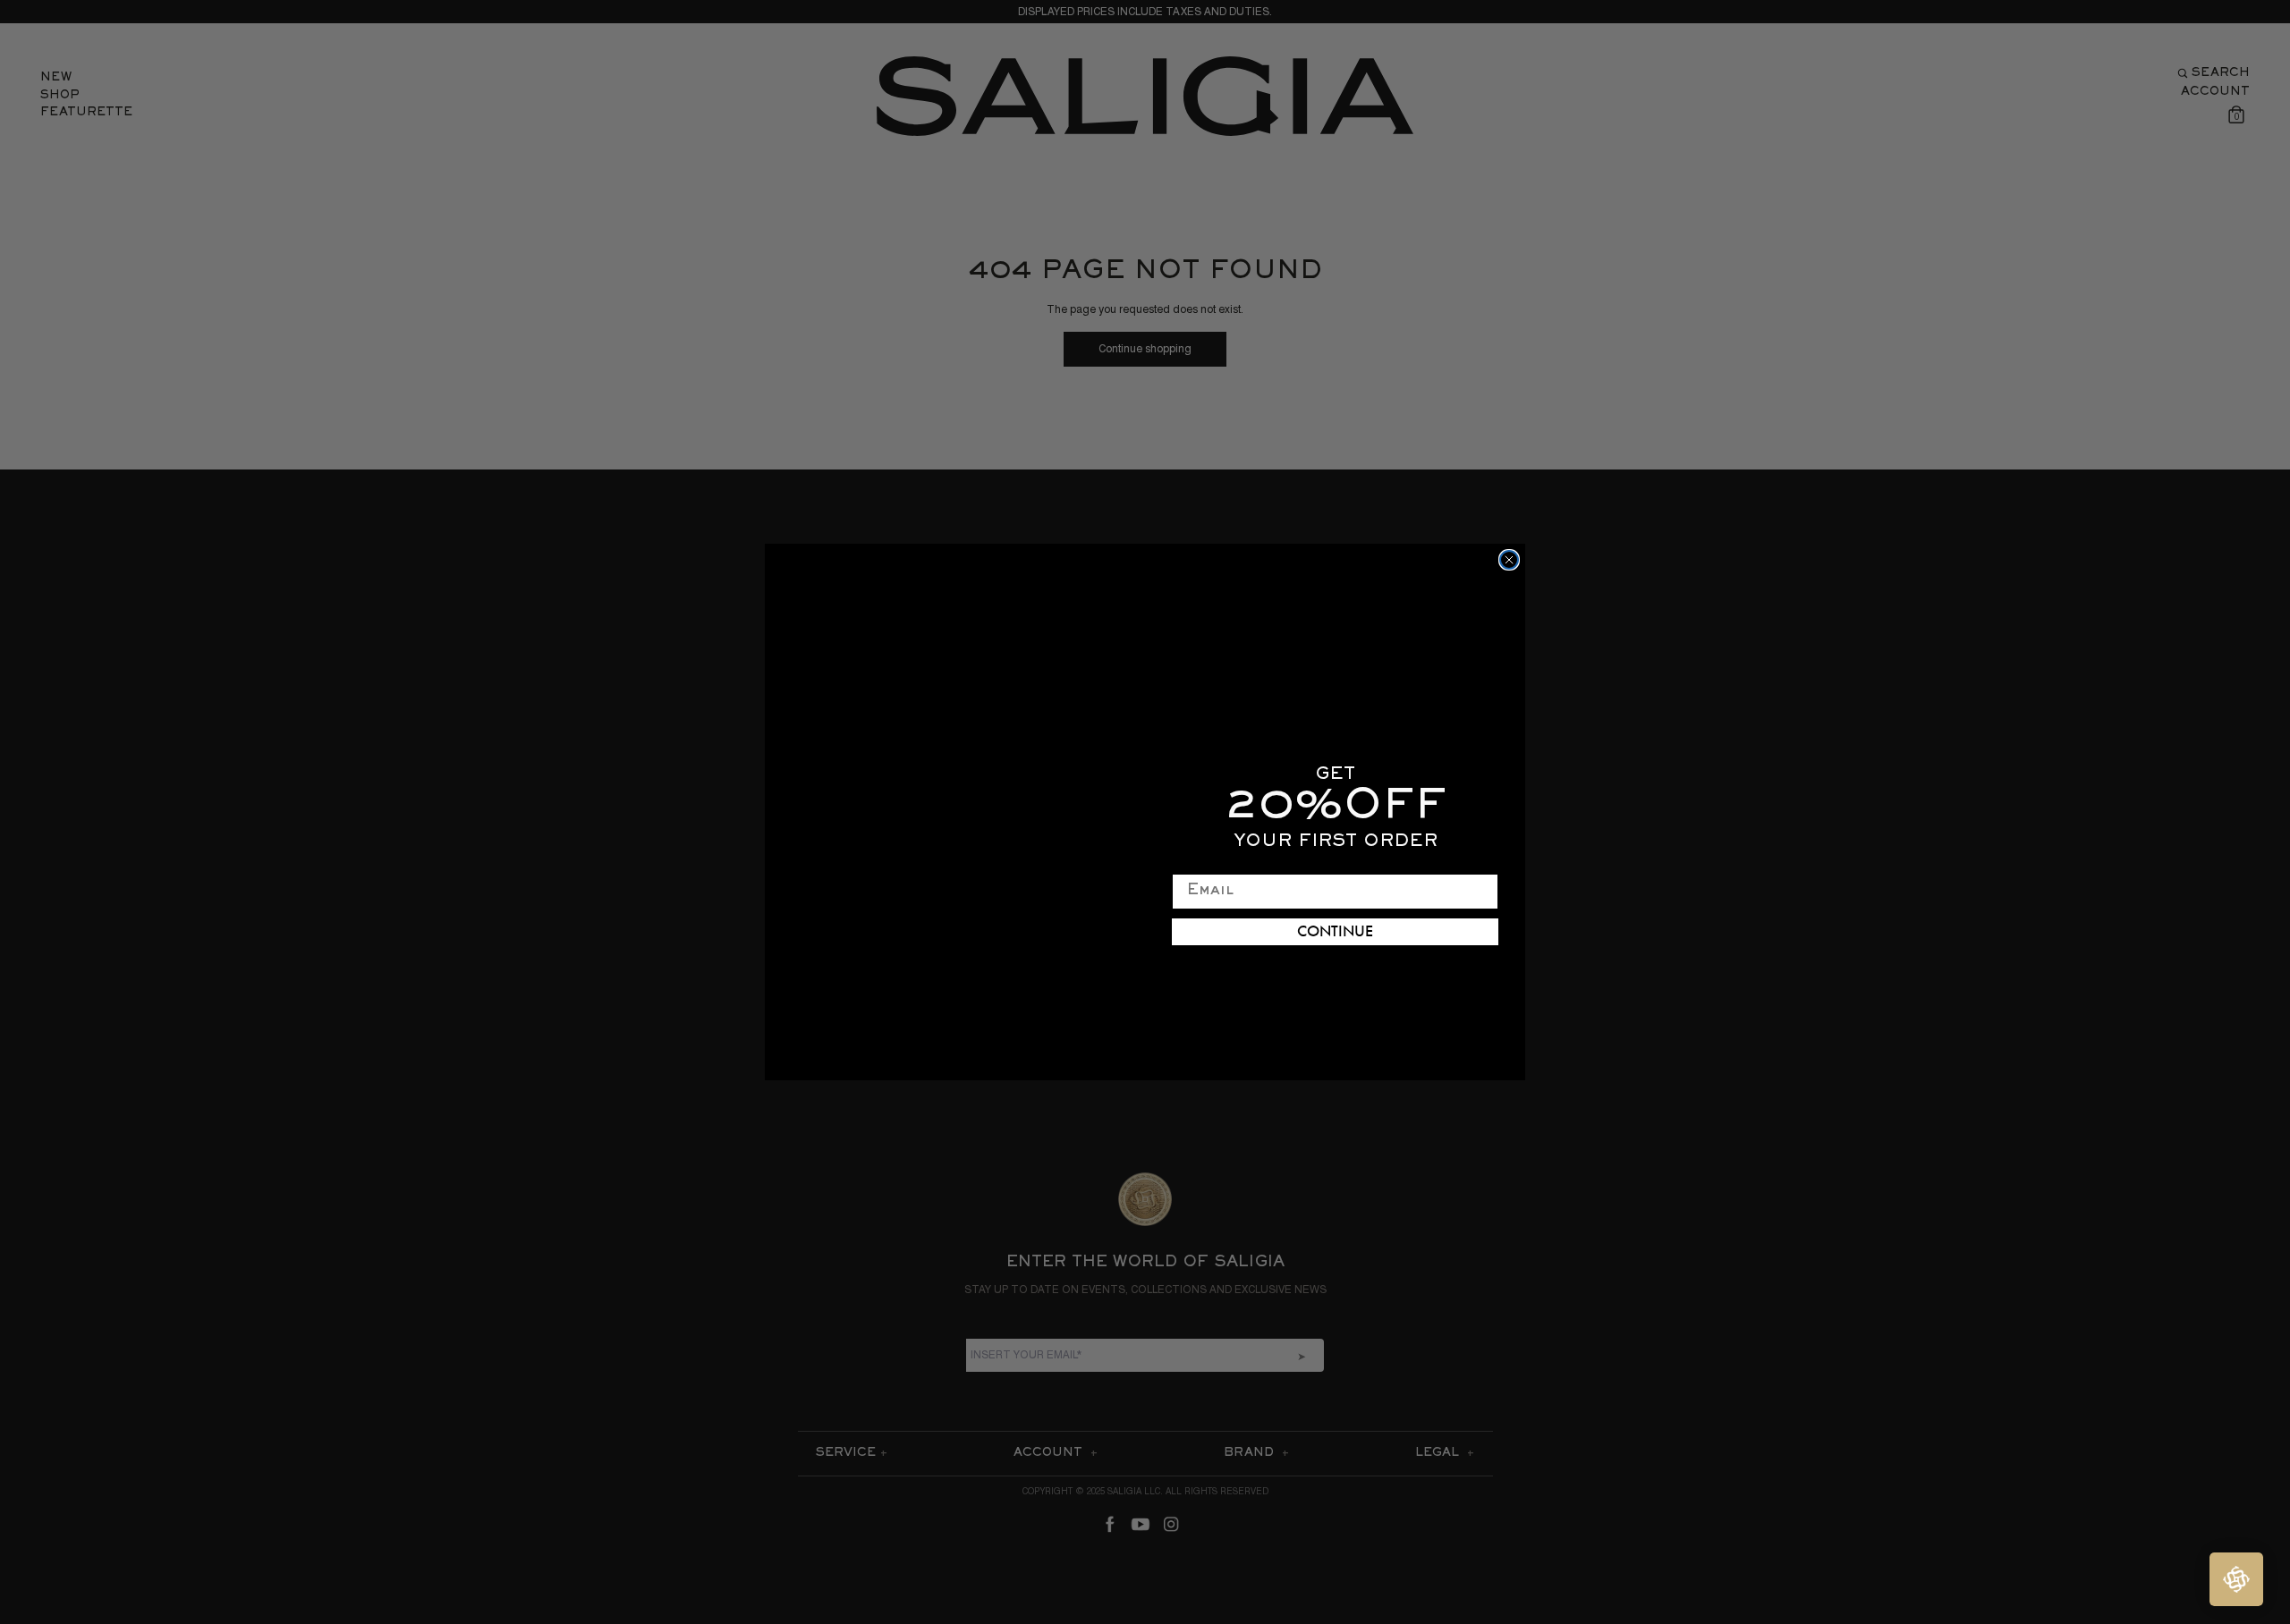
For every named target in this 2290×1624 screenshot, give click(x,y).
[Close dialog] (1509, 560)
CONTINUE (1335, 932)
